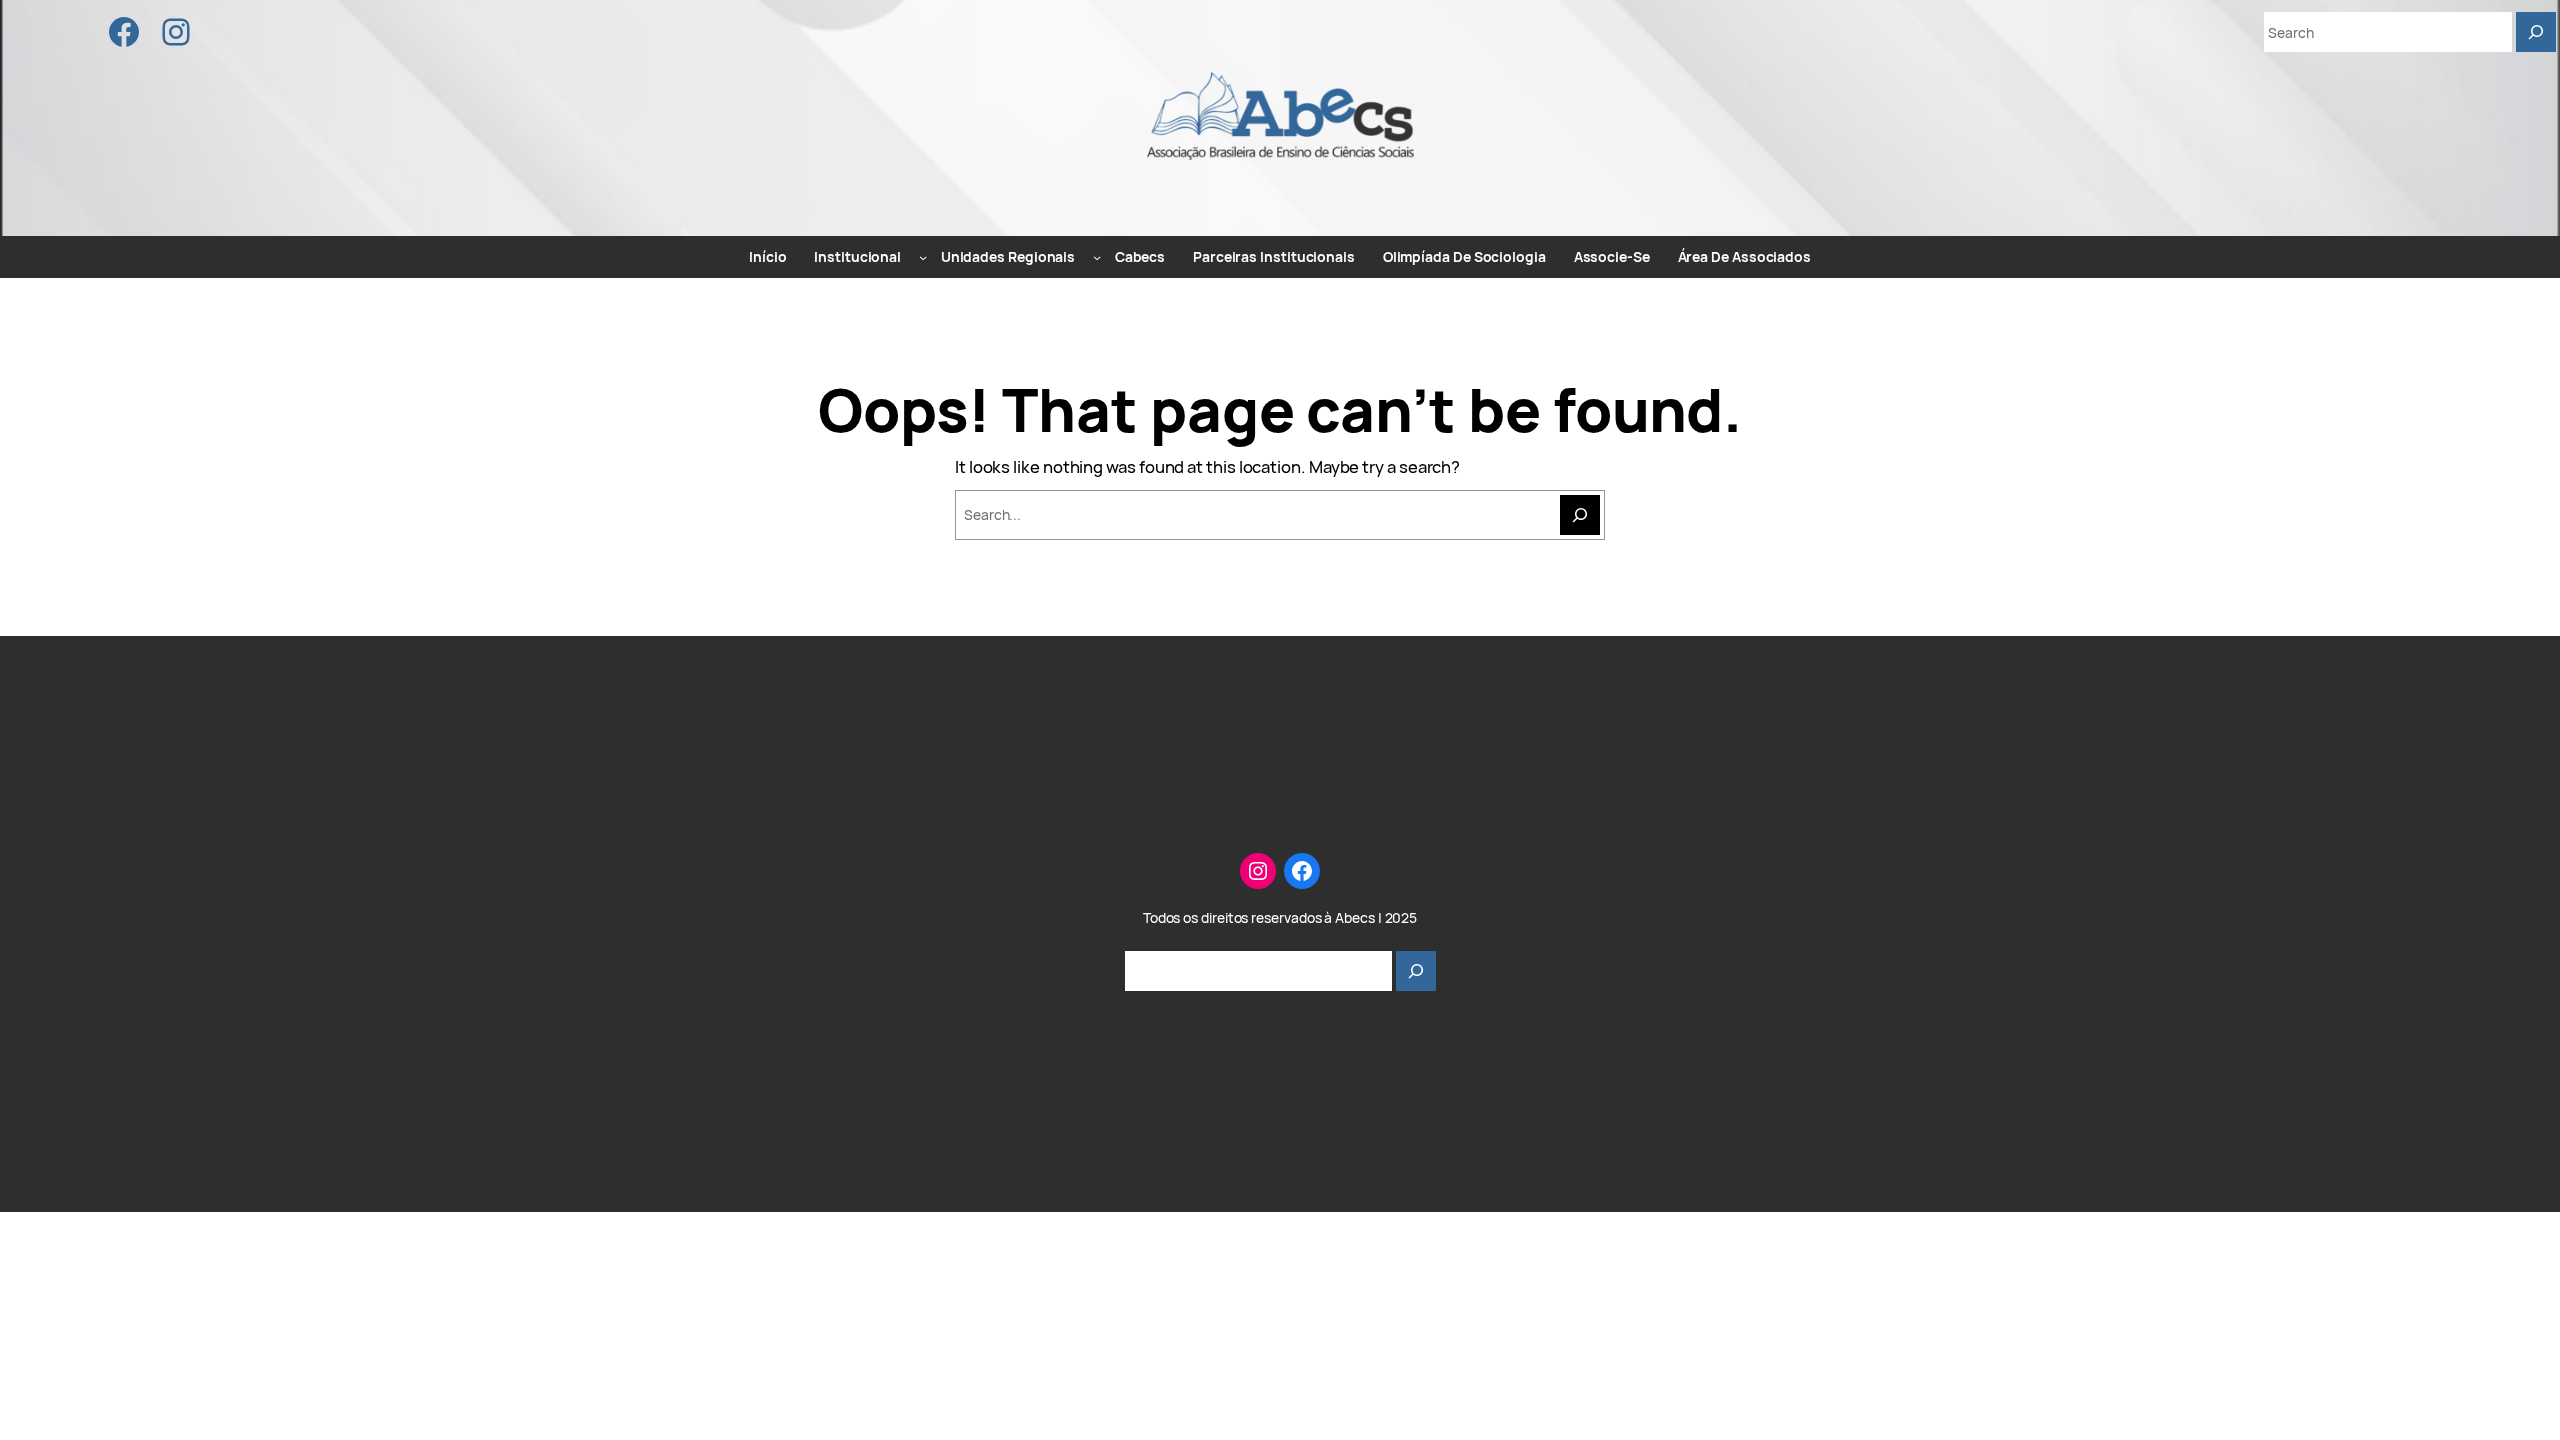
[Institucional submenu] (923, 257)
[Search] (2536, 32)
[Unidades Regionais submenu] (1097, 257)
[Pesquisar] (1416, 971)
